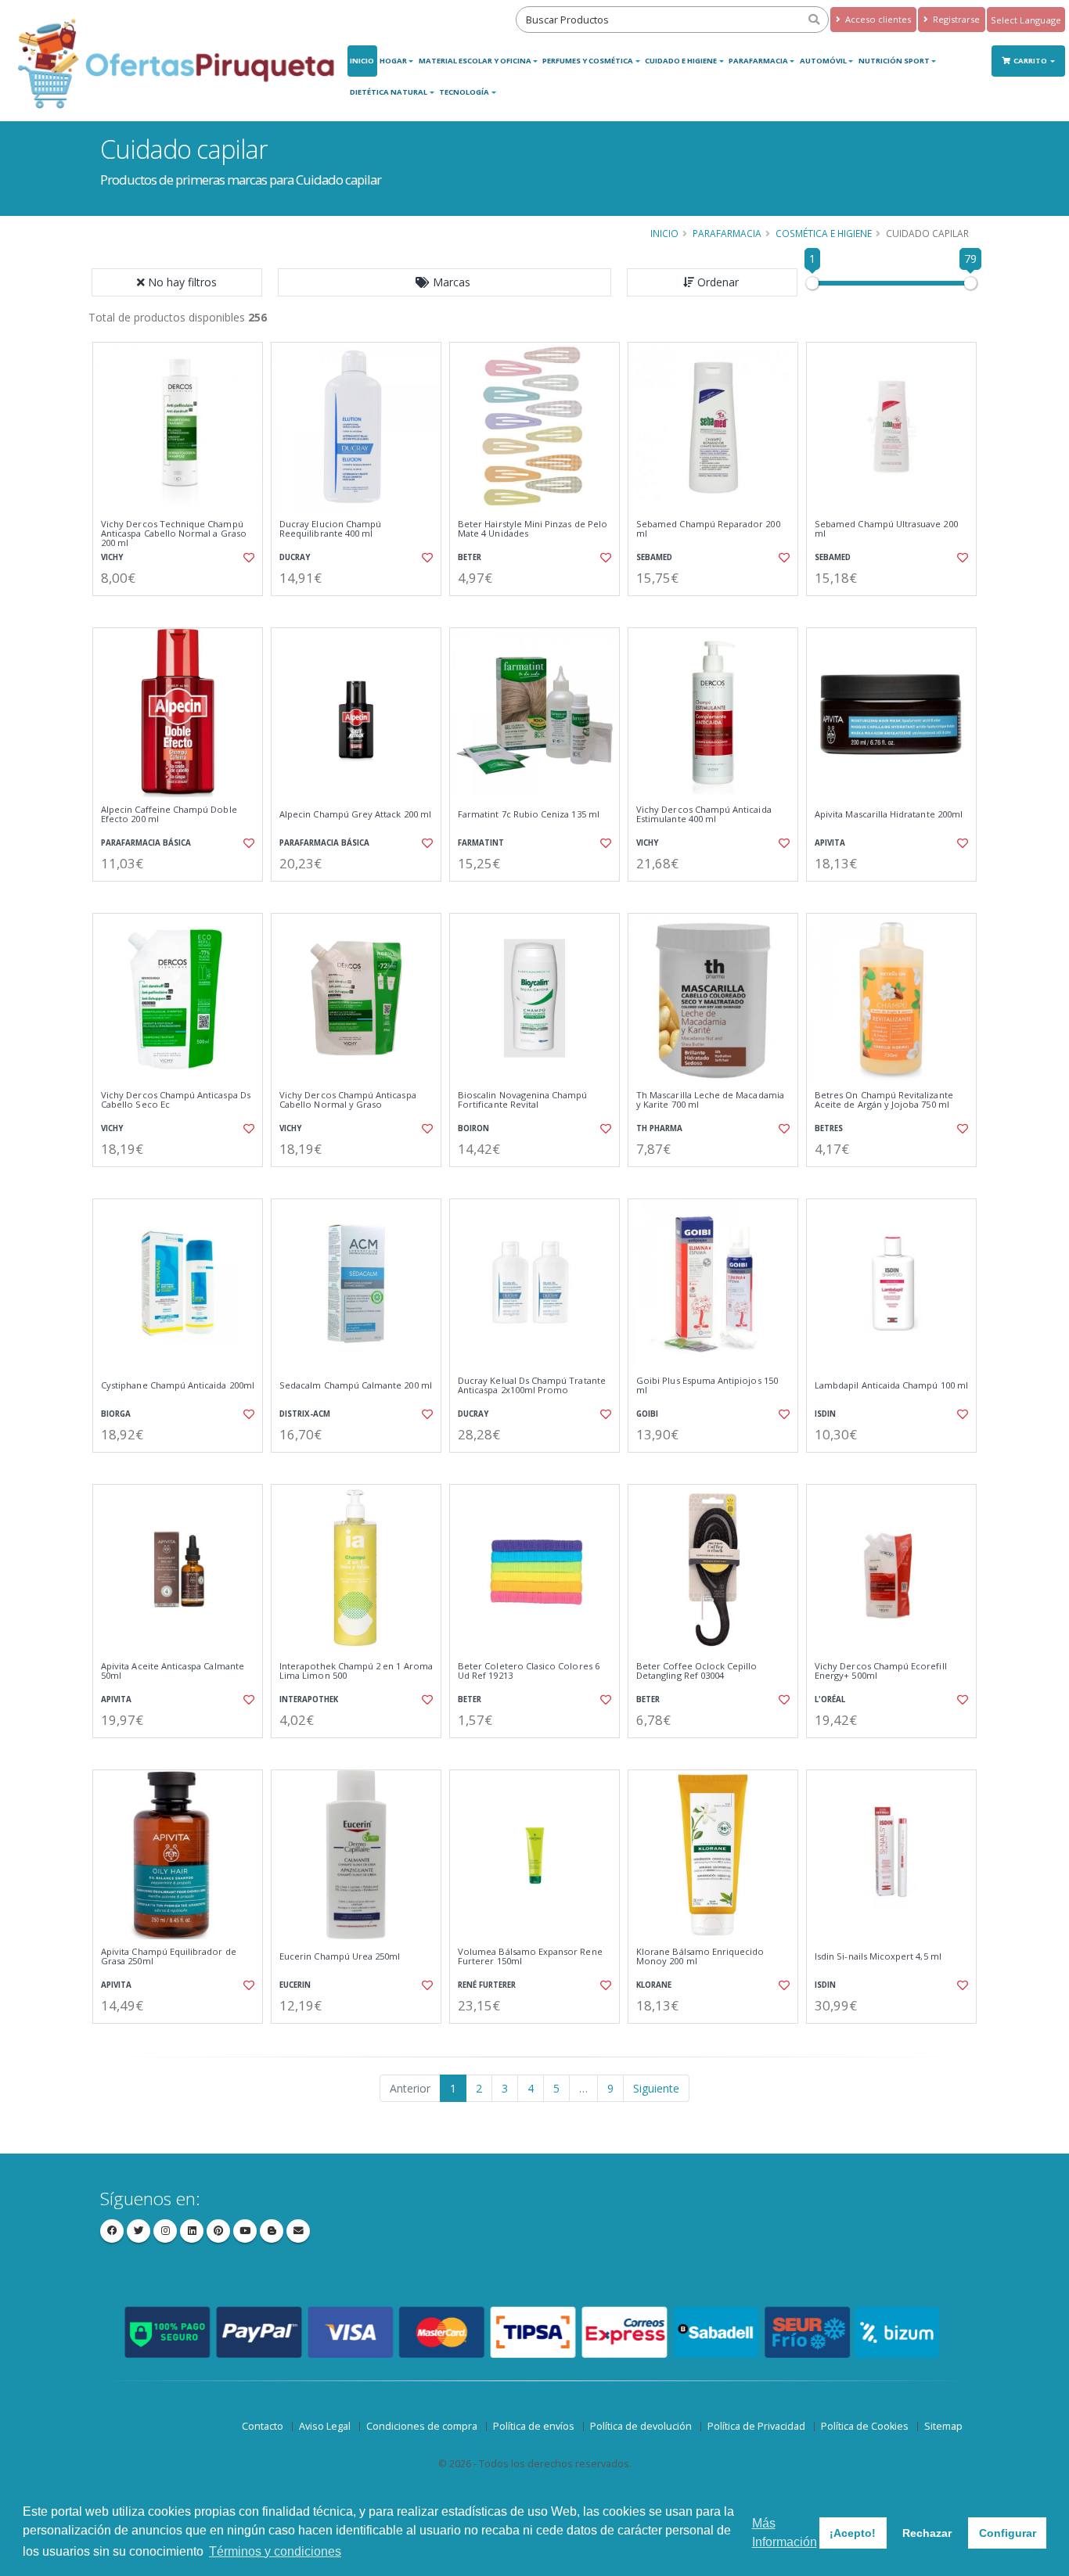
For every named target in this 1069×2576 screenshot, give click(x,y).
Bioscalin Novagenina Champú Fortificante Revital (523, 1100)
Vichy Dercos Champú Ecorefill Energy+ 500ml (881, 1671)
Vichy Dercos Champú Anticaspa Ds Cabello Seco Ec (176, 1100)
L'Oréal (830, 1699)
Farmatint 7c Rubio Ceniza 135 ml (529, 814)
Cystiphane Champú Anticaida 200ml (178, 1385)
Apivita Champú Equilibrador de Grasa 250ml (169, 1957)
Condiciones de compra (422, 2426)
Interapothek (309, 1699)
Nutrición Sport (894, 61)
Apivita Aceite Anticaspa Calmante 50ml (173, 1671)
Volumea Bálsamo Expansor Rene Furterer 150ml (530, 1957)
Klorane (654, 1985)
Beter (470, 557)
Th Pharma (659, 1128)
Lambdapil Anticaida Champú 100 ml (891, 1385)
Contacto (263, 2426)
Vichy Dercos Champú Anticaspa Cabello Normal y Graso (348, 1100)
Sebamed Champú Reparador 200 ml (708, 529)
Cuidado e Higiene (681, 61)
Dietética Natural (389, 92)
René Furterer (487, 1985)
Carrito (1031, 61)
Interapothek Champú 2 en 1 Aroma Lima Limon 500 (356, 1671)
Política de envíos (534, 2426)
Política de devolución (641, 2426)
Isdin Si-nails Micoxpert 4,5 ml (878, 1956)
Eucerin (295, 1985)
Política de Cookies (865, 2426)
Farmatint (481, 843)
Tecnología (464, 92)
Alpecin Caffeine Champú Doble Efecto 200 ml (169, 815)
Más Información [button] (785, 2533)
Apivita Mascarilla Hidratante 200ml (889, 814)
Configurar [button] (1008, 2533)
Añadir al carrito (183, 609)
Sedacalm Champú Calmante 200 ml (356, 1385)
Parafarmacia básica (146, 843)
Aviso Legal (325, 2426)
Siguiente (656, 2088)
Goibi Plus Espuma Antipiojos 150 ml (707, 1386)
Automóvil (823, 61)
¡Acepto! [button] (853, 2533)
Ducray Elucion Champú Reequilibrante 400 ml (330, 529)
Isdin (825, 1414)
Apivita (830, 843)
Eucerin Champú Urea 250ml (340, 1956)
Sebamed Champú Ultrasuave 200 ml (886, 529)
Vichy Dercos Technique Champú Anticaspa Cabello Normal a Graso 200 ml (174, 534)
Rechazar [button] (927, 2533)
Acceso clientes (877, 19)
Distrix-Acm (305, 1414)
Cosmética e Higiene (824, 233)
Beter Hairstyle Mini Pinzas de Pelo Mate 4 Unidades (533, 529)
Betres (829, 1128)
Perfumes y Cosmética (588, 61)
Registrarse (955, 19)
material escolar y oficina (475, 61)
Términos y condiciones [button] (275, 2551)
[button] (445, 282)
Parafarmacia (758, 61)
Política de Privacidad (756, 2426)
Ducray (295, 557)
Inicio (362, 61)
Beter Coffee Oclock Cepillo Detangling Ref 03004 (697, 1671)
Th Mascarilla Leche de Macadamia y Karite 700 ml (710, 1100)
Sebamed (654, 557)
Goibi (647, 1414)
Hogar (393, 61)
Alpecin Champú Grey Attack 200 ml (355, 814)
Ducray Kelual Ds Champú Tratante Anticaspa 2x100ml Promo (532, 1386)
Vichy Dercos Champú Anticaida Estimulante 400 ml (704, 815)
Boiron (473, 1128)
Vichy (112, 557)
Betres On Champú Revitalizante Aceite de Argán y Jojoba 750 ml (884, 1100)
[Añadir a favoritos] (247, 558)
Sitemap (943, 2426)
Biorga (116, 1414)
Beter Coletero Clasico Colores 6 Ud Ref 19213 (529, 1671)
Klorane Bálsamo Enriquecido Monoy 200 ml (700, 1957)
